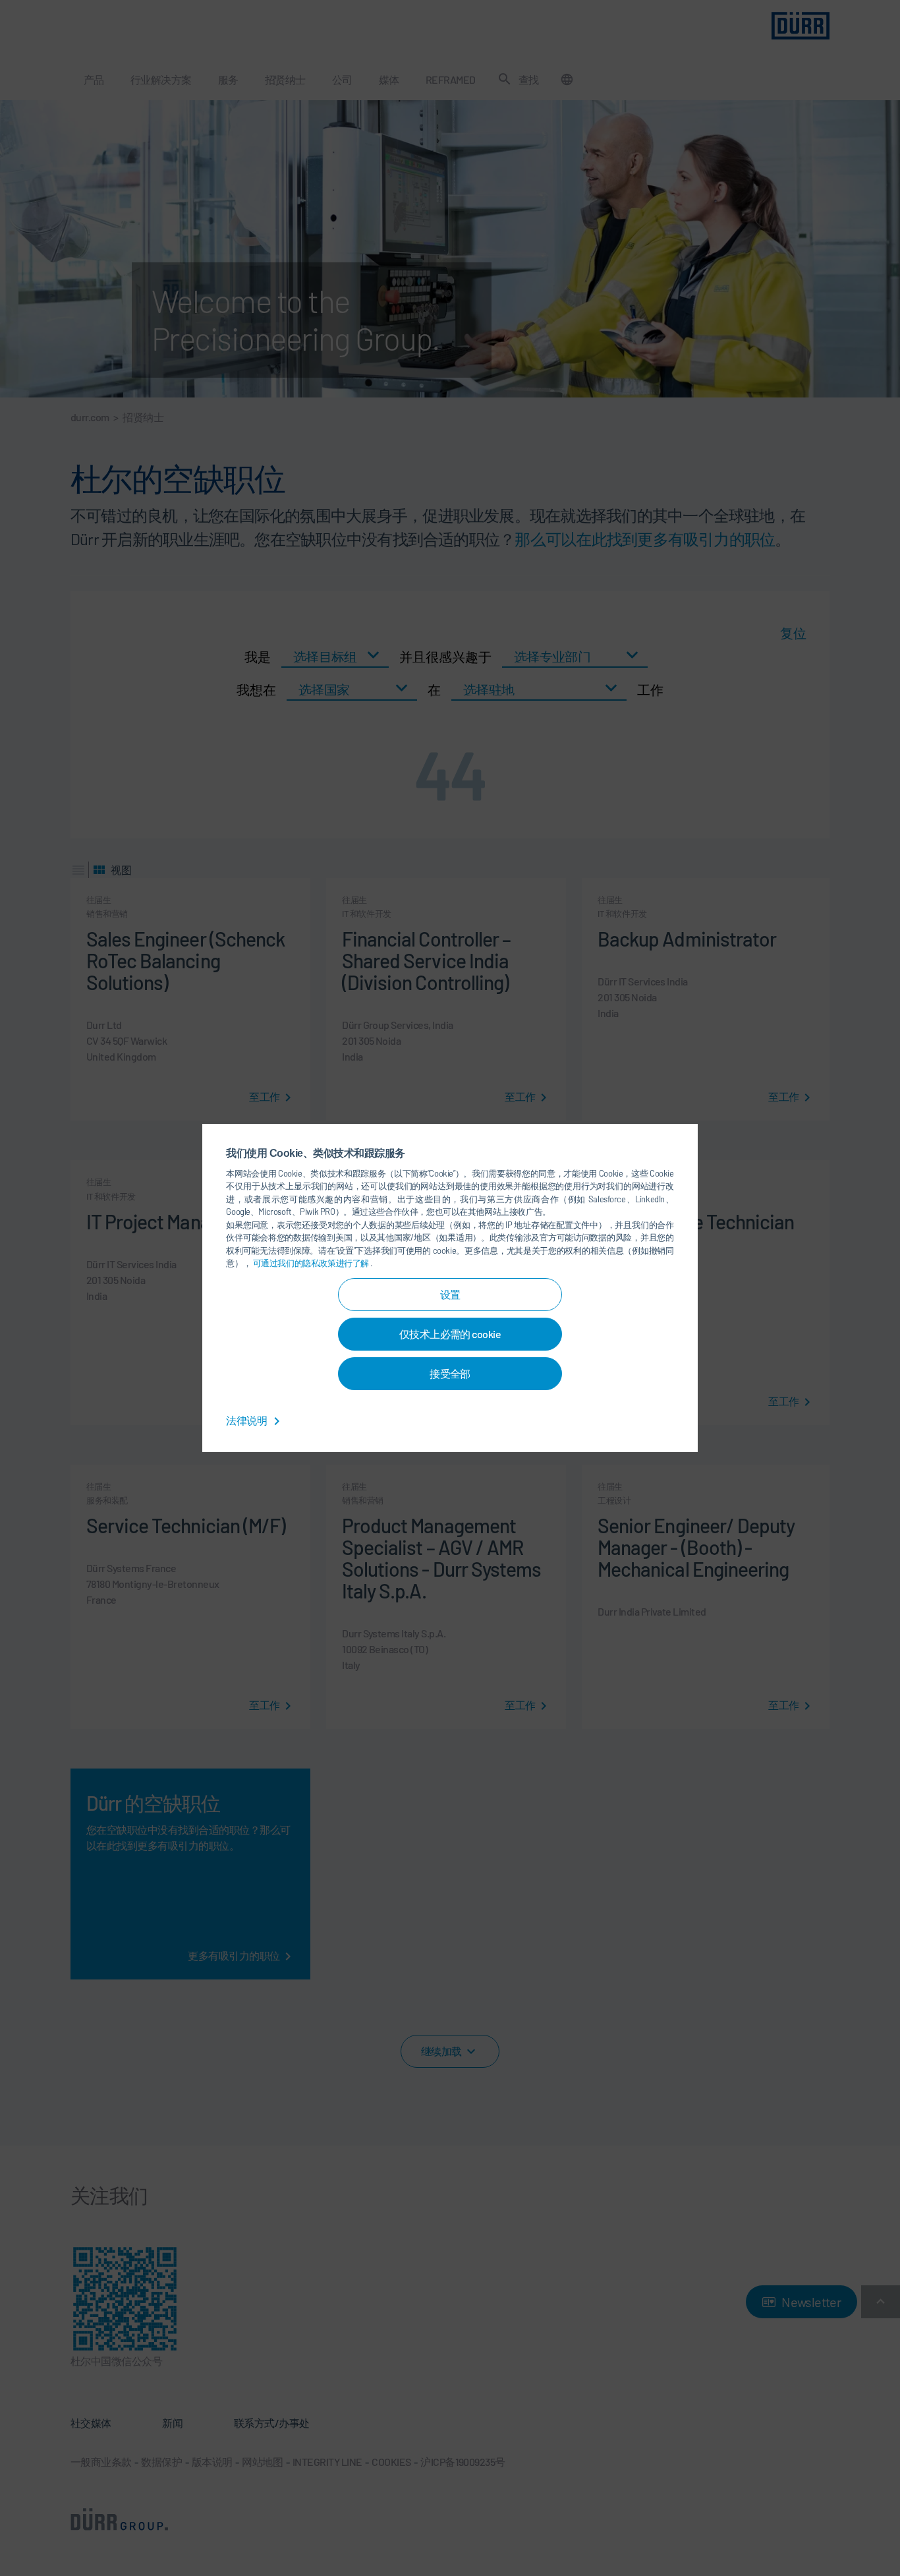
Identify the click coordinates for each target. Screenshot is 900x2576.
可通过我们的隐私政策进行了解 (312, 1263)
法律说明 (247, 1420)
